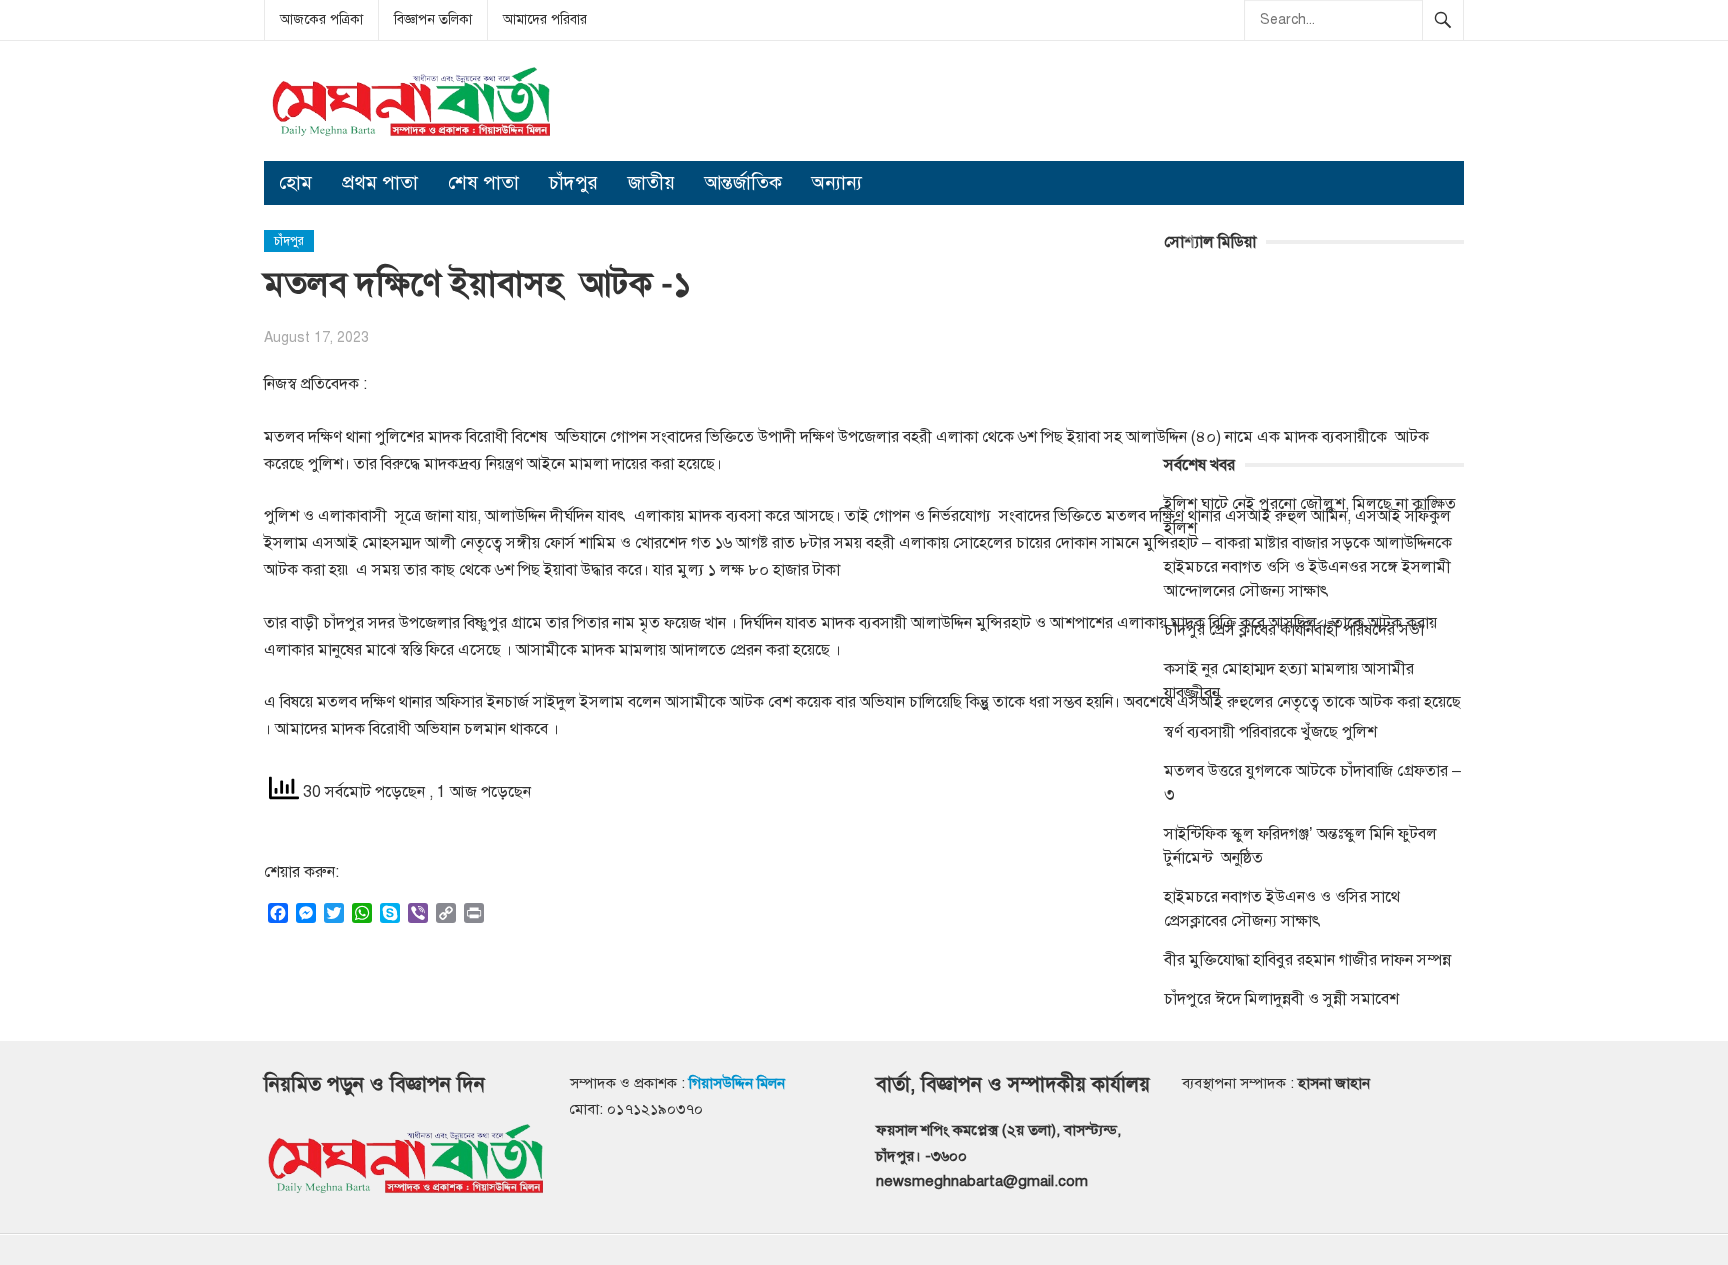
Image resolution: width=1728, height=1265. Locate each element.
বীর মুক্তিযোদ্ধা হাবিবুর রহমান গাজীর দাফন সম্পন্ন (1307, 960)
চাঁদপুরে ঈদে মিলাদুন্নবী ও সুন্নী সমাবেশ (1281, 999)
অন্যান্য (837, 182)
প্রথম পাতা (380, 182)
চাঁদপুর (573, 182)
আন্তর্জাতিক (743, 182)
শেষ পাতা (483, 182)
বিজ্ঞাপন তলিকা (433, 19)
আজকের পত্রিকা (321, 19)
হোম (295, 182)
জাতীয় (651, 182)
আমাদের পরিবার (545, 19)
